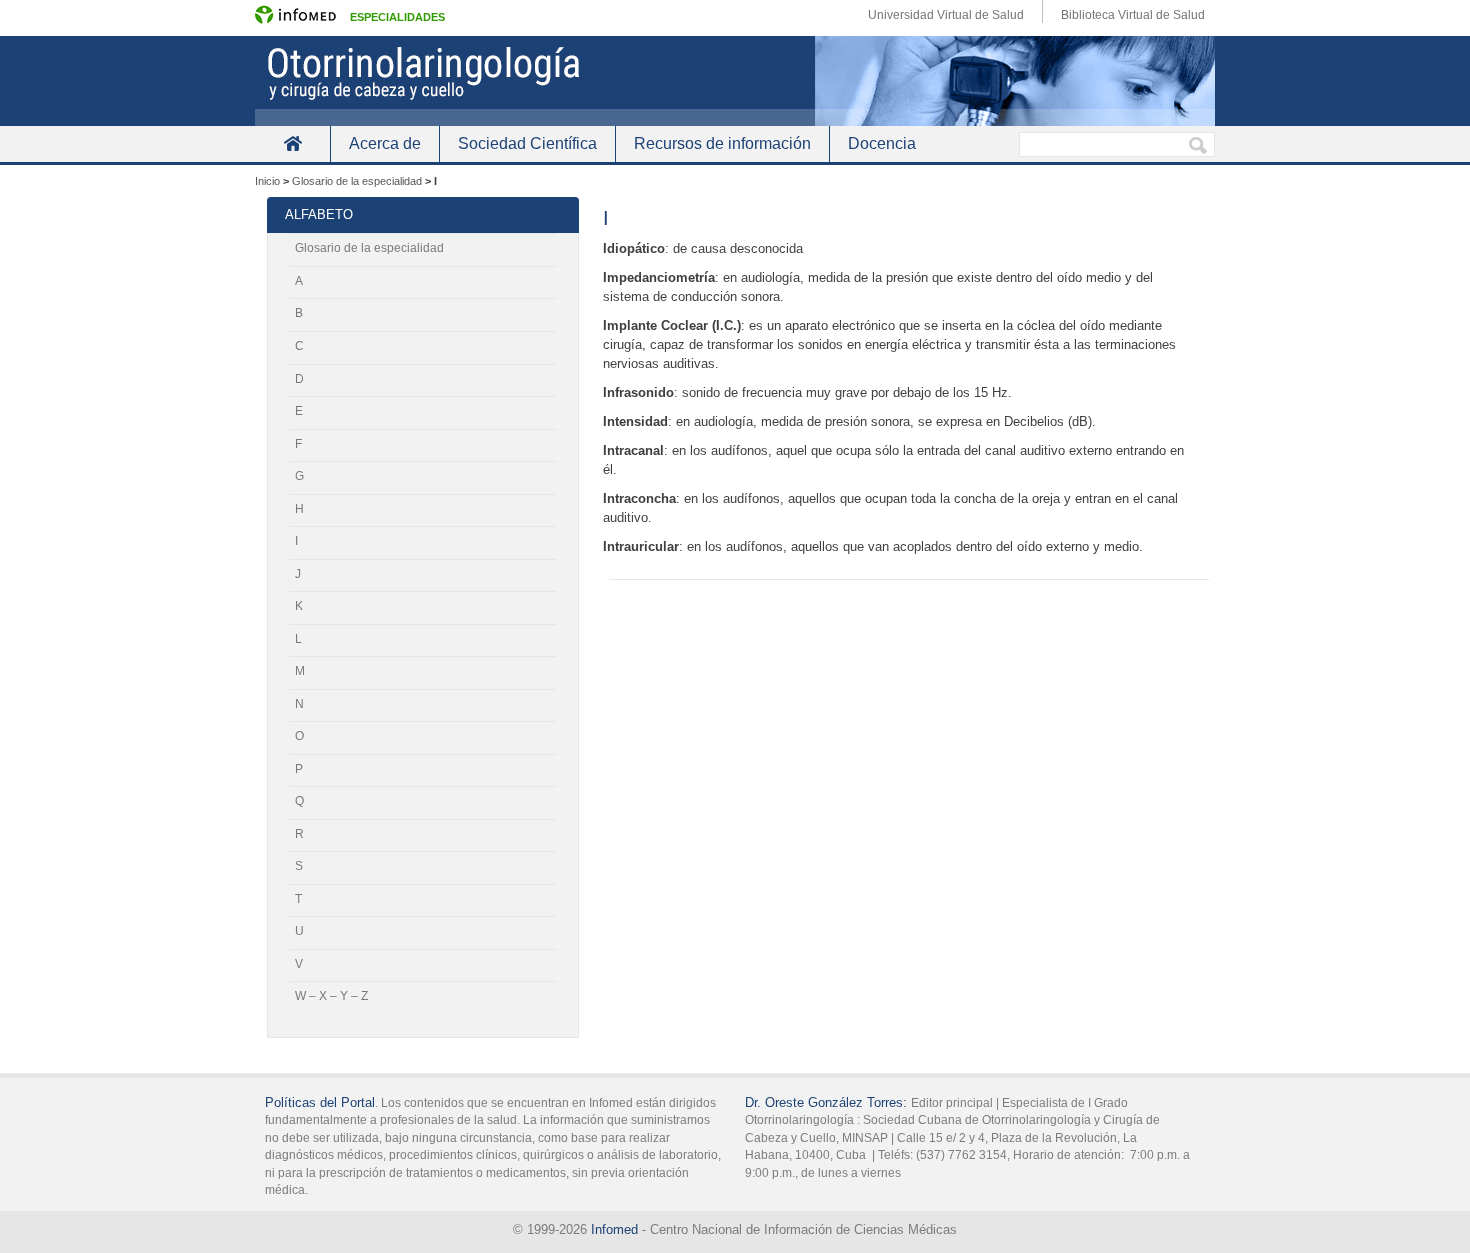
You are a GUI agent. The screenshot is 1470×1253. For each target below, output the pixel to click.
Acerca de (385, 143)
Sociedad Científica (527, 143)
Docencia (882, 143)
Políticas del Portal (320, 1102)
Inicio (292, 143)
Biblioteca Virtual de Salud (1133, 15)
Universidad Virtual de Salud (946, 15)
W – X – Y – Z (331, 996)
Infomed (614, 1229)
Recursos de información (722, 143)
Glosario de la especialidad (369, 248)
